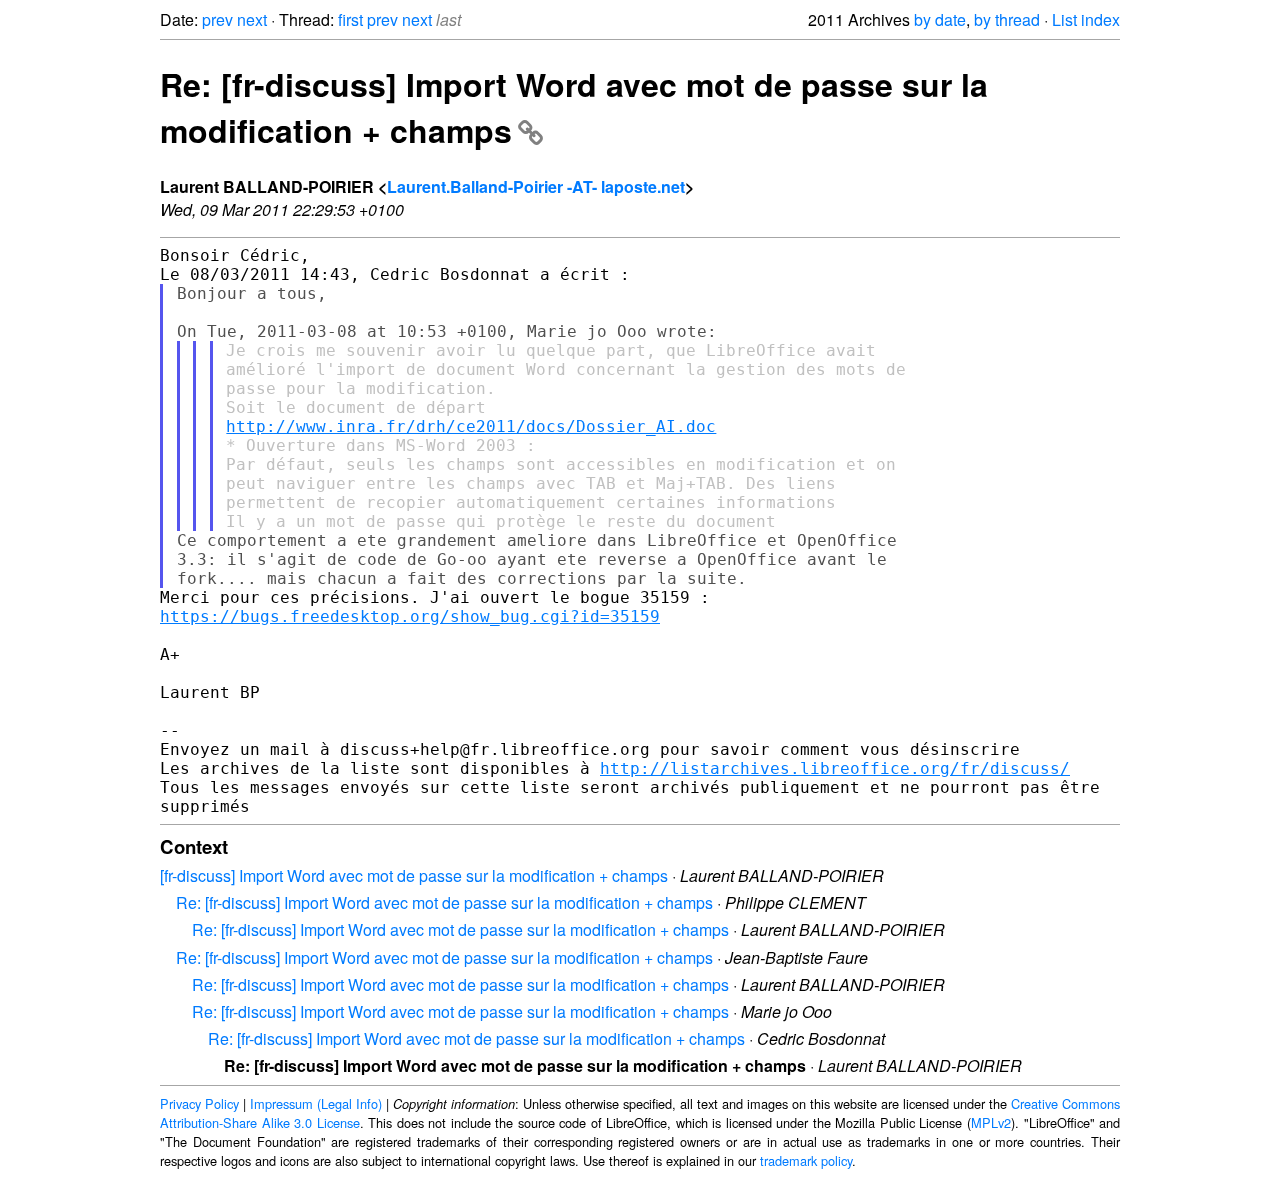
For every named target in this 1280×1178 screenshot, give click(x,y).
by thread (1007, 19)
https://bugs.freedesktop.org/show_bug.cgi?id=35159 (410, 616)
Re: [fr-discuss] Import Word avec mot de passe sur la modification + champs (444, 902)
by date (940, 19)
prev (217, 19)
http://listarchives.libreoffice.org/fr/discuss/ (835, 768)
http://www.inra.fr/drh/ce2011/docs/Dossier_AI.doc (471, 426)
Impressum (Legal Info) (316, 1103)
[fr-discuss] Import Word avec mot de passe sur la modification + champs (414, 875)
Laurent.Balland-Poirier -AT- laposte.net (536, 186)
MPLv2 (991, 1122)
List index (1086, 19)
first (350, 19)
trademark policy (806, 1160)
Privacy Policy (199, 1103)
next (252, 19)
